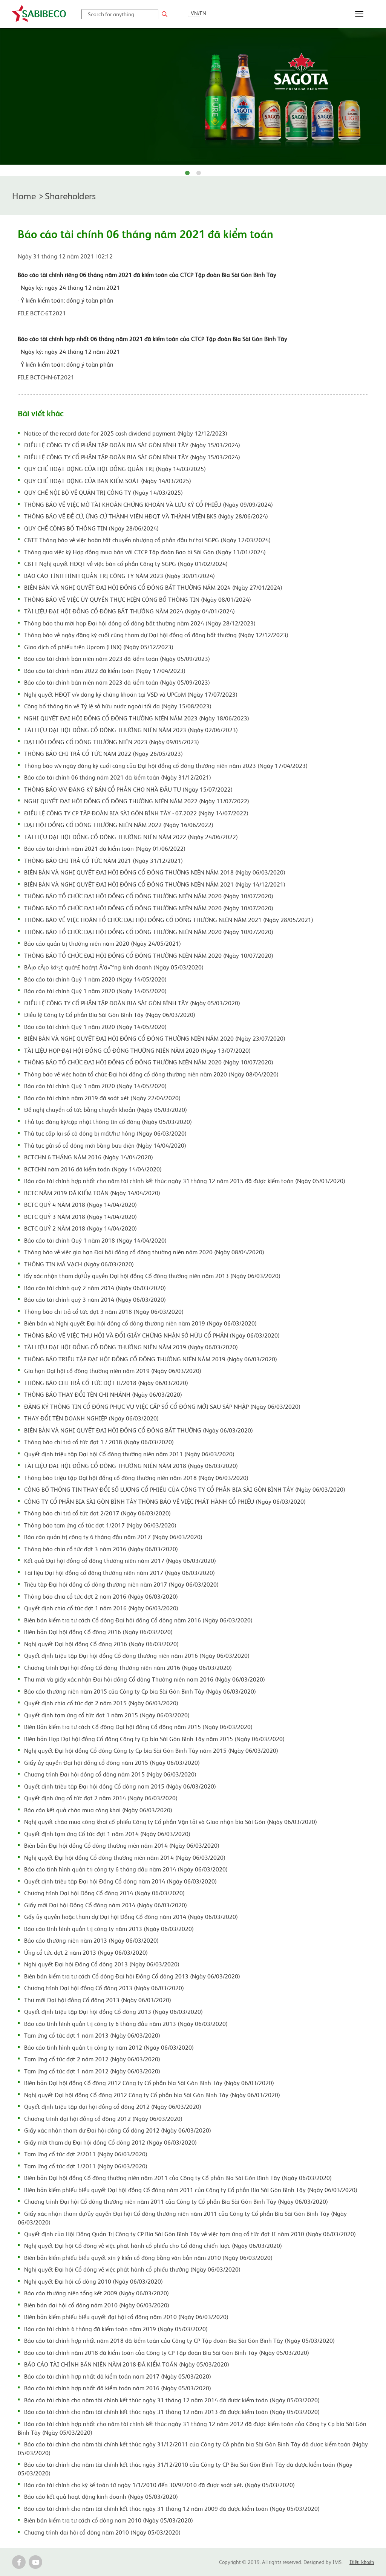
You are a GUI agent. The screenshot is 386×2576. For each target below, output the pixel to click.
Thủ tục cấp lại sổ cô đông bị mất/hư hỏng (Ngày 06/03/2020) (105, 1133)
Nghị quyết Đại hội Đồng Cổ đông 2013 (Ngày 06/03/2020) (102, 1964)
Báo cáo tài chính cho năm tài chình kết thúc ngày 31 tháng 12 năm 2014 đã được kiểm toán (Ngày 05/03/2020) (172, 2400)
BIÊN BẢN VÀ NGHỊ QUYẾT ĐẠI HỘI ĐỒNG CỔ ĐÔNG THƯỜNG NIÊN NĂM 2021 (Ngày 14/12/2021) (155, 884)
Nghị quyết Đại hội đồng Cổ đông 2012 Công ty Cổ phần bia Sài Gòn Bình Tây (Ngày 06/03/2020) (152, 2094)
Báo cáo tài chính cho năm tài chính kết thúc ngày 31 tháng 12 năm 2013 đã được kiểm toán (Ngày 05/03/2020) (172, 2411)
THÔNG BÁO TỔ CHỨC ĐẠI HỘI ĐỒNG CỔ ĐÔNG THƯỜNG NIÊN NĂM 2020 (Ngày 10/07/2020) (149, 896)
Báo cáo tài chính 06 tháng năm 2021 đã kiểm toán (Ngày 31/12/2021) (118, 777)
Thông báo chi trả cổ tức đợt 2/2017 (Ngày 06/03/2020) (97, 1513)
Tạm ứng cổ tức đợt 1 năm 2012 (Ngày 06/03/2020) (92, 2071)
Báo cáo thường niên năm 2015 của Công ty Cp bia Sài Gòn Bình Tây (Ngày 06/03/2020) (140, 1691)
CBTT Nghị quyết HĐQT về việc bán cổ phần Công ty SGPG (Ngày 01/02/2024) (126, 563)
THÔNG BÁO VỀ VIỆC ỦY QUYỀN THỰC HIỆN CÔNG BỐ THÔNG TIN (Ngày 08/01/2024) (138, 599)
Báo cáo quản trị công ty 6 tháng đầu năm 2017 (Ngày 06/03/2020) (113, 1536)
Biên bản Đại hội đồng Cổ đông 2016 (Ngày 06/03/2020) (98, 1631)
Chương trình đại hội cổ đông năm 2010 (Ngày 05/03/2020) (102, 2532)
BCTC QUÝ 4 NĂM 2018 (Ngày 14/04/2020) (80, 1204)
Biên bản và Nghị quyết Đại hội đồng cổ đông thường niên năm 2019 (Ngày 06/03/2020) (140, 1323)
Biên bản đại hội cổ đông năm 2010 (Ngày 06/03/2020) (97, 2305)
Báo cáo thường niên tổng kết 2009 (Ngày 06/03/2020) (96, 2293)
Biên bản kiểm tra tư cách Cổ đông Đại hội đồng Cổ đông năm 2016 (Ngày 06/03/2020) (138, 1620)
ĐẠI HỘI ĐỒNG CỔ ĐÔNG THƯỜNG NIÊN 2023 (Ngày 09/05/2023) (112, 741)
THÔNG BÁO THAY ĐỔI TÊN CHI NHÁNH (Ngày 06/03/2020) (103, 1394)
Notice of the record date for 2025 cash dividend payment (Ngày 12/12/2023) (126, 433)
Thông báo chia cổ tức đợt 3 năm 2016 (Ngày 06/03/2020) (101, 1549)
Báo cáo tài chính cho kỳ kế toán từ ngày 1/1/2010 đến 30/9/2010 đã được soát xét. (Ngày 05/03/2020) (159, 2484)
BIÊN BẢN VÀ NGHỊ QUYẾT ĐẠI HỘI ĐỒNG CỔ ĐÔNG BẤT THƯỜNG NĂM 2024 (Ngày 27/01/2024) (153, 587)
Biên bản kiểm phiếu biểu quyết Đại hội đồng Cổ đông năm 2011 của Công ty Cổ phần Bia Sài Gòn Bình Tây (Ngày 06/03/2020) (191, 2189)
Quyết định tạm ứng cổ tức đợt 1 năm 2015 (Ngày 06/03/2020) (107, 1715)
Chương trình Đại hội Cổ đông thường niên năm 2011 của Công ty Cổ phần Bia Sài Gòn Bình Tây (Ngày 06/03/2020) (176, 2201)
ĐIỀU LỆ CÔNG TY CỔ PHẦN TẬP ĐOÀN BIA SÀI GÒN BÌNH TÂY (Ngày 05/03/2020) (132, 1003)
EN (203, 13)
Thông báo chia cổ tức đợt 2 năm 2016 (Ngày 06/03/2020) (101, 1596)
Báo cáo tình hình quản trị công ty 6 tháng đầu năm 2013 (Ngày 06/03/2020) (126, 2023)
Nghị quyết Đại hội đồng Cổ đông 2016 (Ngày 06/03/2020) (101, 1643)
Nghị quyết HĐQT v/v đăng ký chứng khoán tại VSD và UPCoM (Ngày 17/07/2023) (131, 694)
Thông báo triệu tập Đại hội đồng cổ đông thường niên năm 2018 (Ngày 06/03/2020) (136, 1477)
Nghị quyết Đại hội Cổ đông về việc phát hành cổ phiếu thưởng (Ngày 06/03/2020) (132, 2269)
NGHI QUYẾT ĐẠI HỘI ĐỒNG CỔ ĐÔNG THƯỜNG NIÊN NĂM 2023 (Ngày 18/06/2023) (137, 718)
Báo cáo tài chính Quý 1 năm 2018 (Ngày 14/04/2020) (95, 1240)
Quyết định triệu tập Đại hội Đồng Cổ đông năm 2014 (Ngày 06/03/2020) (120, 1881)
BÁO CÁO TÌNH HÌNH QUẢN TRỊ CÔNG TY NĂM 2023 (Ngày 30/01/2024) (119, 575)
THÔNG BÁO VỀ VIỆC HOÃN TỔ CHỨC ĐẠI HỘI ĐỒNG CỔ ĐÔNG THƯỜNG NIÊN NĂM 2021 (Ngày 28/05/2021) (169, 919)
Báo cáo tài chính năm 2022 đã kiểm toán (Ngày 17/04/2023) (105, 670)
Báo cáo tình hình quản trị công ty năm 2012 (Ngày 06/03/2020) (109, 2047)
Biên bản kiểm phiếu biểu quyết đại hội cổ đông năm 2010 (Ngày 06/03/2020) (126, 2316)
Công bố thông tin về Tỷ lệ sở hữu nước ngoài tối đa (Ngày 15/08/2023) (118, 706)
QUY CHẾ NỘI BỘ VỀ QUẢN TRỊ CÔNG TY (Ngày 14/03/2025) (103, 492)
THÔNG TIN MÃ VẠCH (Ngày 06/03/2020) (79, 1264)
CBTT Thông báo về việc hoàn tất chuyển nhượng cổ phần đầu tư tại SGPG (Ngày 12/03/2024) (147, 540)
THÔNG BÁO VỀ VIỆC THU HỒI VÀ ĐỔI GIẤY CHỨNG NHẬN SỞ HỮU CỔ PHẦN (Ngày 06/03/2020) (152, 1335)
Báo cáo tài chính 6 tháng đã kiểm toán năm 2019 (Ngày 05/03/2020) (116, 2328)
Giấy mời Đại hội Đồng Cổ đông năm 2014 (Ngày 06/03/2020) (106, 1905)
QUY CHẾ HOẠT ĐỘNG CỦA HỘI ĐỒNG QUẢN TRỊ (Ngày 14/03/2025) (115, 468)
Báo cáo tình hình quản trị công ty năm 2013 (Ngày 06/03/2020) (109, 1928)
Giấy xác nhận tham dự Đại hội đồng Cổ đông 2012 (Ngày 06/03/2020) (118, 2130)
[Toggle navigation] (359, 14)
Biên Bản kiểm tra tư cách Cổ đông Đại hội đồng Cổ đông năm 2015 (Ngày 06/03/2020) (138, 1726)
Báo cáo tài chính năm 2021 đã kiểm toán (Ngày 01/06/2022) (105, 848)
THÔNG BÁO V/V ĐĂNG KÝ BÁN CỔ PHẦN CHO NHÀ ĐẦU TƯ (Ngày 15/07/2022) (128, 789)
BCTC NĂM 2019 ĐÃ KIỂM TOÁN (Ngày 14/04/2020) (92, 1192)
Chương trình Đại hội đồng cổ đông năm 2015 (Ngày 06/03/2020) (110, 1774)
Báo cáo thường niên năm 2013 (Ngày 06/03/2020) (91, 1940)
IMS (337, 2562)
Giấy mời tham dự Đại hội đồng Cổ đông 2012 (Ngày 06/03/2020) (110, 2142)
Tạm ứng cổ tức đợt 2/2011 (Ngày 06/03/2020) (86, 2154)
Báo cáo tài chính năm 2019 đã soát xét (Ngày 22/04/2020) (102, 1098)
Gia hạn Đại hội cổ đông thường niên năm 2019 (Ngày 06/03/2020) (113, 1370)
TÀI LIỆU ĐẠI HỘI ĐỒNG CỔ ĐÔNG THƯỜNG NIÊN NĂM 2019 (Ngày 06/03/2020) (131, 1347)
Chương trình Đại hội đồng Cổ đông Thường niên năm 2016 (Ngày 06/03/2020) (128, 1667)
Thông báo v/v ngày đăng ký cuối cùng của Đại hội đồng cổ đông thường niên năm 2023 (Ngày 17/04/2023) (166, 765)
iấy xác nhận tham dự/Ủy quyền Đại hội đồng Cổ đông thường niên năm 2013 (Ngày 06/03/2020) (152, 1275)
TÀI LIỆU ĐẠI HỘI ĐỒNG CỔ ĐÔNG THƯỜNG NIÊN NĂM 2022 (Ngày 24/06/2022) (131, 836)
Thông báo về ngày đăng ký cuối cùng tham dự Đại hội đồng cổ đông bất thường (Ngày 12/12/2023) (156, 634)
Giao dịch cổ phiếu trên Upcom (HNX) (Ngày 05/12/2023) (99, 647)
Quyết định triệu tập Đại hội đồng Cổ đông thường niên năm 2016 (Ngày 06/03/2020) (137, 1655)
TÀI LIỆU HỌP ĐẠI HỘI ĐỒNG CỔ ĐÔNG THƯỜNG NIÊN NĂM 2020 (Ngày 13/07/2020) (137, 1050)
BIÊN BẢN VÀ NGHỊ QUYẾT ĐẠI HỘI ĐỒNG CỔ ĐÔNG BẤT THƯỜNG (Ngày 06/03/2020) (139, 1430)
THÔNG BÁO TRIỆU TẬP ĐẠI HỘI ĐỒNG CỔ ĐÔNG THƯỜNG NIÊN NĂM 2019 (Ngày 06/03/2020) (151, 1359)
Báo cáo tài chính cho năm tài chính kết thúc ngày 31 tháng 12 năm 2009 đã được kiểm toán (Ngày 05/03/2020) (172, 2508)
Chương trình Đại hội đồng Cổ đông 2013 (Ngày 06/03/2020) (104, 1987)
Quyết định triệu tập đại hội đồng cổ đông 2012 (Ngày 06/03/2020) (113, 2106)
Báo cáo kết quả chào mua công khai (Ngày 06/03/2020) (98, 1810)
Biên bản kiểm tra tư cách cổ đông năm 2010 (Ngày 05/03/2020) (109, 2520)
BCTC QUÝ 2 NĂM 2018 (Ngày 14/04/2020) (80, 1228)
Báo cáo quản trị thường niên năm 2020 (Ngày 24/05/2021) (103, 943)
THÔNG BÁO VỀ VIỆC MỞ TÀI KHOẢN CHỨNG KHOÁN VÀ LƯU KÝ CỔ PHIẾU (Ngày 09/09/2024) (149, 504)
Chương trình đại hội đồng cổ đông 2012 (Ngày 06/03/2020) (103, 2118)
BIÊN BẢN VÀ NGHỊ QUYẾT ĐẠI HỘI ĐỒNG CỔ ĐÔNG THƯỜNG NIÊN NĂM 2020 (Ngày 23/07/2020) (155, 1038)
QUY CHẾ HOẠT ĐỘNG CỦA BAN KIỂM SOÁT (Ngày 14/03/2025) (108, 480)
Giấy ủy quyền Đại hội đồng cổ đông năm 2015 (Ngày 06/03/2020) (112, 1762)
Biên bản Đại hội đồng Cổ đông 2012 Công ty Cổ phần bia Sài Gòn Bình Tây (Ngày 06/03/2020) (149, 2082)
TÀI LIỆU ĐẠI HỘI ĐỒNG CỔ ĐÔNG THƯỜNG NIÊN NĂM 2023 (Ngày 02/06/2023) (131, 729)
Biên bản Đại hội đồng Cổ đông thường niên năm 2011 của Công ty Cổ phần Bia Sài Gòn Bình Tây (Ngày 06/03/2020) (178, 2177)
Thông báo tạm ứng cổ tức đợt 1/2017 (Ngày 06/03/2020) (100, 1525)
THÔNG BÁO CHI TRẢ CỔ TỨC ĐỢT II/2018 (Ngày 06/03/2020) (106, 1382)
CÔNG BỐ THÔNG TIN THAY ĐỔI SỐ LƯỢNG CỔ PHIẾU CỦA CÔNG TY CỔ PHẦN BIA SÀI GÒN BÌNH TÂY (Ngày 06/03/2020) (185, 1489)
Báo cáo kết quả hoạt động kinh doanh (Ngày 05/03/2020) (101, 2496)
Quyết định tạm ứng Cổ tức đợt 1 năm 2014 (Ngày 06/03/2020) (107, 1833)
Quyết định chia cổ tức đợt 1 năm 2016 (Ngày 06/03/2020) (101, 1608)
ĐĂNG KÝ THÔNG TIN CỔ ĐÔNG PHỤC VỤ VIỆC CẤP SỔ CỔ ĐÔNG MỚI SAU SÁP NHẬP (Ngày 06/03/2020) (162, 1406)
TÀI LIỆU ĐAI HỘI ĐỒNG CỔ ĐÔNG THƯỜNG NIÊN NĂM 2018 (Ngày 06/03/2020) (131, 1465)
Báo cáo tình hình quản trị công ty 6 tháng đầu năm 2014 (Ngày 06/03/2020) (126, 1869)
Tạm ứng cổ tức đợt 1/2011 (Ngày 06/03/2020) (86, 2166)
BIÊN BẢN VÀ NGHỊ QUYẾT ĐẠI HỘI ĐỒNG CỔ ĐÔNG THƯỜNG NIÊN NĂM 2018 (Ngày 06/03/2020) (155, 872)
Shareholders (70, 195)
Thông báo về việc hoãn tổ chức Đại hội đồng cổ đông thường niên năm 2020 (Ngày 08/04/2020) (151, 1074)
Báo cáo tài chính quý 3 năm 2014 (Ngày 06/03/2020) (95, 1299)
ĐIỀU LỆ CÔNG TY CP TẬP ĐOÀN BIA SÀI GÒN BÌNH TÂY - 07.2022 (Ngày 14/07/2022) (136, 813)
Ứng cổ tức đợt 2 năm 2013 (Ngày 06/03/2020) (86, 1952)
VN (194, 13)
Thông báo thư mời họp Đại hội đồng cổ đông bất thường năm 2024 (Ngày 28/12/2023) (140, 623)
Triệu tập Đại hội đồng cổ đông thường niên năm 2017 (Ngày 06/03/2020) (121, 1584)
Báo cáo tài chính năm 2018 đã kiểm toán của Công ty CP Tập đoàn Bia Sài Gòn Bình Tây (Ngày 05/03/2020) (167, 2352)
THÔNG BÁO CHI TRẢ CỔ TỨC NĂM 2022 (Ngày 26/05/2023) (103, 753)
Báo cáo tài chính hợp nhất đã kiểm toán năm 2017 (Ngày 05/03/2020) (118, 2376)
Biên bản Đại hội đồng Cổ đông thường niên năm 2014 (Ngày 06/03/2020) (122, 1845)
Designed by (318, 2562)
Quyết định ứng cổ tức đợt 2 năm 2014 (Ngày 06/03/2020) (101, 1798)
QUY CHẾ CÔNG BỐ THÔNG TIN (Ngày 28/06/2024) (91, 528)
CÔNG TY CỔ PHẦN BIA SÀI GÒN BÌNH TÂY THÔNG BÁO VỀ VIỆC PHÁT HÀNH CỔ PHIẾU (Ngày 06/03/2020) (165, 1501)
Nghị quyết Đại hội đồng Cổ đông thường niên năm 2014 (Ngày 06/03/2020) (125, 1857)
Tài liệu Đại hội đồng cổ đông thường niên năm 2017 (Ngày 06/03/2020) (119, 1572)
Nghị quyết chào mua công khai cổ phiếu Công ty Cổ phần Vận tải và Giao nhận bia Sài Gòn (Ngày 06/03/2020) (171, 1821)
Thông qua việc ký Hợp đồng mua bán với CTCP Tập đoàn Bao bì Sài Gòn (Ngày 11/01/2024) (145, 552)
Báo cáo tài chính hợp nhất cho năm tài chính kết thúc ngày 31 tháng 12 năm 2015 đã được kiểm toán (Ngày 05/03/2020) (185, 1180)
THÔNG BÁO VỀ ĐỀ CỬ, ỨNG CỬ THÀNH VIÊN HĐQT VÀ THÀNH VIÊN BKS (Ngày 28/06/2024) (146, 516)
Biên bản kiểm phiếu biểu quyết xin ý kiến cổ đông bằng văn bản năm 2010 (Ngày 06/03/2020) (148, 2257)
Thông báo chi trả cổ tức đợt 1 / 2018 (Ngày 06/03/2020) (99, 1442)
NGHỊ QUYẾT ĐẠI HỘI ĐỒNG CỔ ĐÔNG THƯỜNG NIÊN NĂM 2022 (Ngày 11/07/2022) (137, 801)
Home (24, 195)
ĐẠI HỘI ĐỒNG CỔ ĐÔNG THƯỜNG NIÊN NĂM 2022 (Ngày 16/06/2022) (119, 824)
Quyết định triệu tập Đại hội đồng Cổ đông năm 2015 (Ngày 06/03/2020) (120, 1786)
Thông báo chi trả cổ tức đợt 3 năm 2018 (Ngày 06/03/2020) (104, 1311)
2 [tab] (199, 173)
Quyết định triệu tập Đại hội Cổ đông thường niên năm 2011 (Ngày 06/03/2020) (129, 1454)
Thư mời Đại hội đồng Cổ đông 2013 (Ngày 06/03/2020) (98, 2000)
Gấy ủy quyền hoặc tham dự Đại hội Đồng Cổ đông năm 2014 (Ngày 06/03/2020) (131, 1916)
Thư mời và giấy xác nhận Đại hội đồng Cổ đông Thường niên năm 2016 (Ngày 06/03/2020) (145, 1679)
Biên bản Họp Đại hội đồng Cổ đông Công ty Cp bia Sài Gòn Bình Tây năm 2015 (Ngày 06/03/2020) (154, 1738)
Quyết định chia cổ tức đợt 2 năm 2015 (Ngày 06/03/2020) (101, 1703)
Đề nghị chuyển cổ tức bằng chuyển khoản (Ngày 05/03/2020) (106, 1109)
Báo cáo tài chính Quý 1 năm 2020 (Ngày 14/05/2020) (95, 979)
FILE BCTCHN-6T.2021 (46, 377)
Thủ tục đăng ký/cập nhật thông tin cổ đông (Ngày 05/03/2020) (108, 1121)
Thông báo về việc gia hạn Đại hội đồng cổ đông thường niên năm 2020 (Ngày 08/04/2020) (144, 1252)
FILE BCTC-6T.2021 (42, 313)
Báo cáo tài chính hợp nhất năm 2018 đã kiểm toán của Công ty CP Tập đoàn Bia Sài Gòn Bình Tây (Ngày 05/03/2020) (179, 2340)
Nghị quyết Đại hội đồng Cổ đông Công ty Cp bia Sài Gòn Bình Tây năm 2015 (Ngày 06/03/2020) (151, 1750)
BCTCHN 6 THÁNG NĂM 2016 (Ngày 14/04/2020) (89, 1157)
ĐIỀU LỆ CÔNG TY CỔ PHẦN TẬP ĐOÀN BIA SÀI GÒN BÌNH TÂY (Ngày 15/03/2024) (132, 445)
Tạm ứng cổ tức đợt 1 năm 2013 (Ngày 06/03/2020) (92, 2035)
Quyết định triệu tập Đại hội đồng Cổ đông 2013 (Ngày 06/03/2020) (113, 2011)
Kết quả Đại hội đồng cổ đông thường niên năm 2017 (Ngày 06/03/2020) (120, 1560)
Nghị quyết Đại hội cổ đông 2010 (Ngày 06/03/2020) (93, 2281)
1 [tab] (187, 173)
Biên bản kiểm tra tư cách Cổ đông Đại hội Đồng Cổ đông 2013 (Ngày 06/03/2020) (132, 1976)
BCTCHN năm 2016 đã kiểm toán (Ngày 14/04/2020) (93, 1169)
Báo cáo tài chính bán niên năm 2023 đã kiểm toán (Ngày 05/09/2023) (117, 658)
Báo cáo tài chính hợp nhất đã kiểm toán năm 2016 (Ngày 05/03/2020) (118, 2388)
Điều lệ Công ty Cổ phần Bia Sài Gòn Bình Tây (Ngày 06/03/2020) (110, 1014)
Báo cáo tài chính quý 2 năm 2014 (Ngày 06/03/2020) (95, 1287)
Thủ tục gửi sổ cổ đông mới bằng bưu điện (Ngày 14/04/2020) (105, 1145)
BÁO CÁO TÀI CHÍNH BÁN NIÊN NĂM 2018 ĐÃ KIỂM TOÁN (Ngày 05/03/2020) (127, 2364)
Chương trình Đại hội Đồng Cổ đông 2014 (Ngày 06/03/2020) (104, 1893)
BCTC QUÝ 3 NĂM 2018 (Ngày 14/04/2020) (80, 1216)
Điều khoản (362, 2562)
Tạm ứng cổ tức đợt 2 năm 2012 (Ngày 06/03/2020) (92, 2059)
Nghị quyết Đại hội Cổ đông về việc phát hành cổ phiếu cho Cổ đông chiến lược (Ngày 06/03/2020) (153, 2245)
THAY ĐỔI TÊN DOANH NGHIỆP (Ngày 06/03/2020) (91, 1418)
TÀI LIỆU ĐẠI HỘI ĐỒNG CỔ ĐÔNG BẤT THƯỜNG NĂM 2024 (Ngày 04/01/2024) (129, 611)
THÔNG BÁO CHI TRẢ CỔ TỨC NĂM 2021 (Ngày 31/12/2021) (103, 860)
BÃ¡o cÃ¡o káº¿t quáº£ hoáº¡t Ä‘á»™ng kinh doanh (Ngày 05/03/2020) (114, 967)
